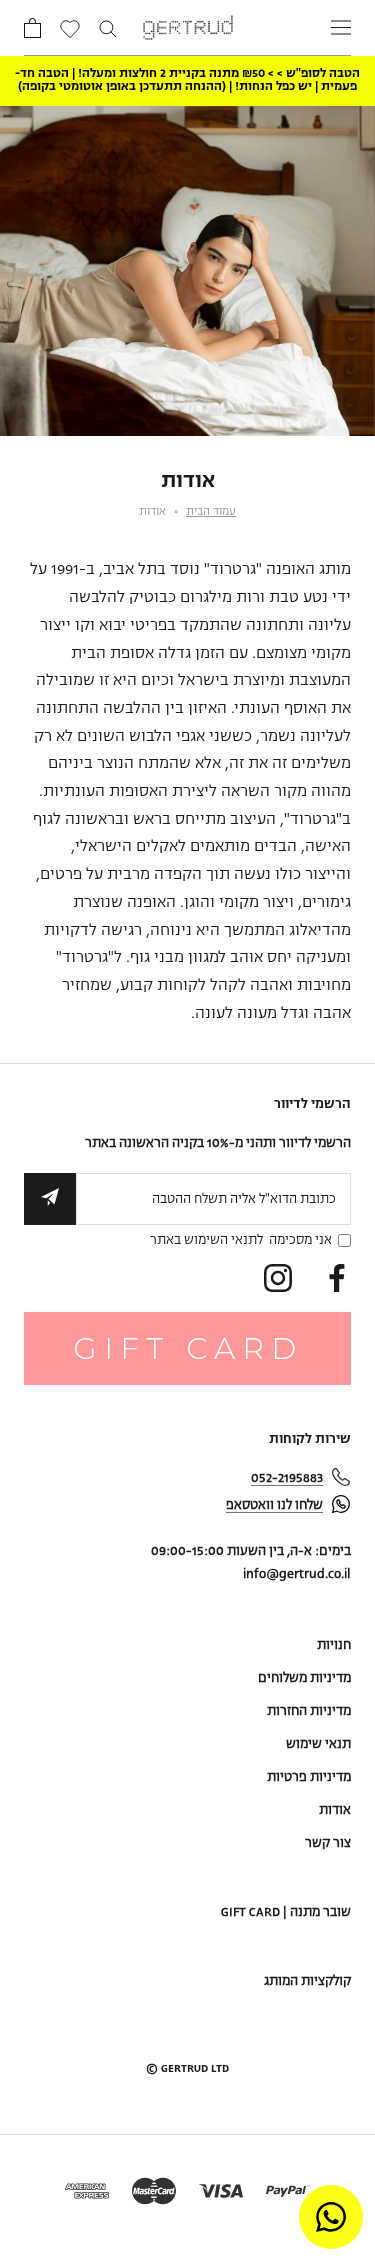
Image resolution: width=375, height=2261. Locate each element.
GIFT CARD (188, 1348)
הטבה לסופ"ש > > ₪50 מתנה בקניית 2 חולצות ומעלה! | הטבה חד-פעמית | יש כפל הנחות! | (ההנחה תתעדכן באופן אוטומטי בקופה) (187, 80)
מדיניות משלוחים (304, 1678)
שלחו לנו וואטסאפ (274, 1505)
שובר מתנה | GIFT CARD (286, 1912)
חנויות (334, 1645)
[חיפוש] (108, 27)
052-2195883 (287, 1478)
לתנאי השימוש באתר (206, 1240)
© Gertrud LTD (187, 2069)
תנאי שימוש (318, 1744)
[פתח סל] (32, 28)
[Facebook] (337, 1278)
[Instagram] (278, 1278)
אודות (335, 1810)
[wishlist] (70, 31)
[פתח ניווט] (341, 27)
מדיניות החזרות (309, 1711)
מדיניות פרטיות (309, 1777)
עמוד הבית (211, 512)
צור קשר (328, 1843)
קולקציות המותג (307, 1981)
